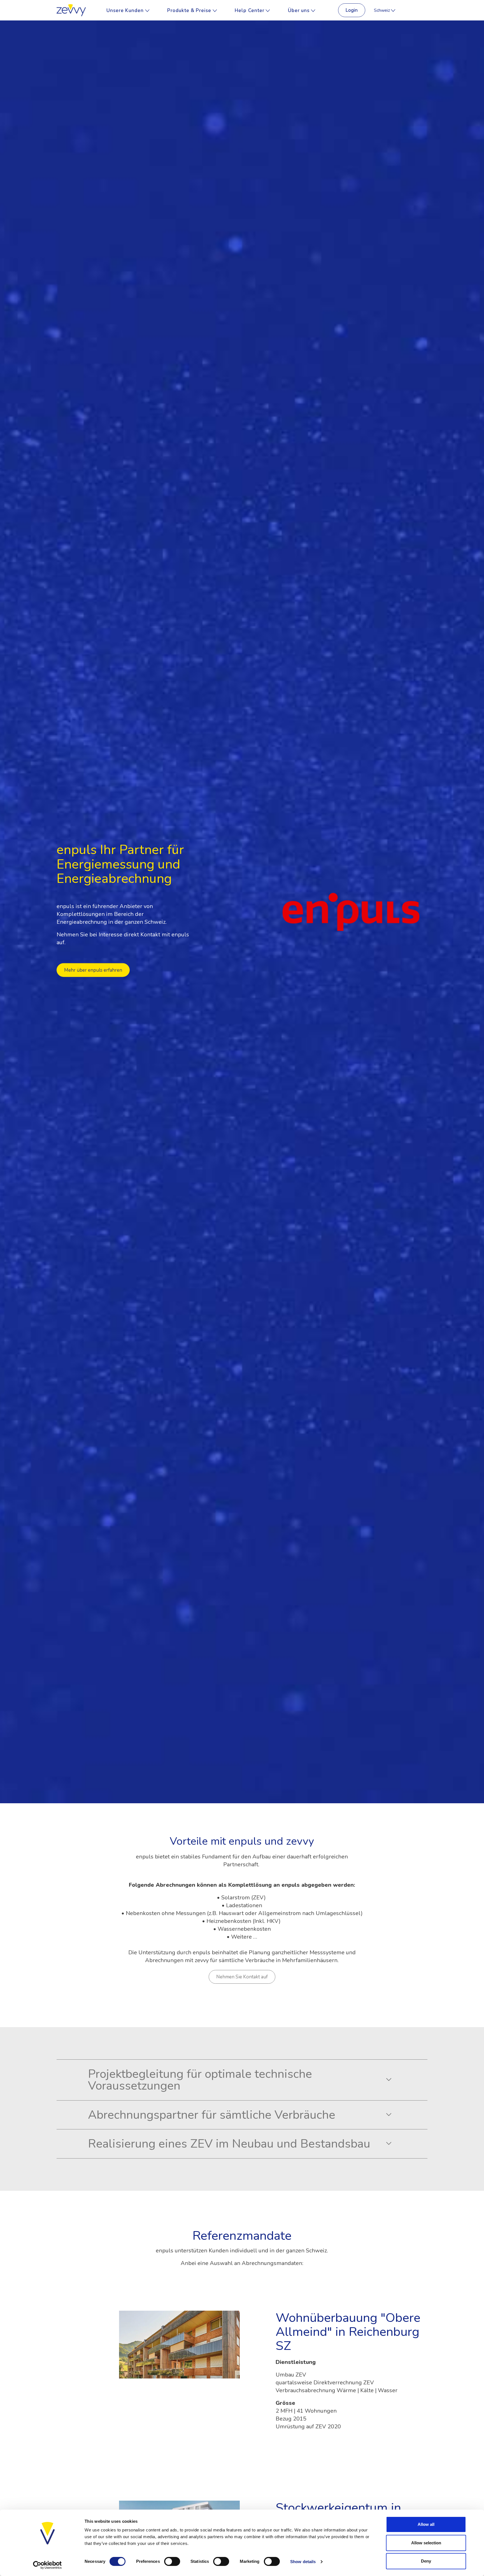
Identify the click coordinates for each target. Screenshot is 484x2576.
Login (352, 10)
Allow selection (426, 2543)
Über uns (299, 10)
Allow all (426, 2524)
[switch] (172, 2561)
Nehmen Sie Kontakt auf (242, 1977)
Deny (426, 2561)
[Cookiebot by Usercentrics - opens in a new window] (47, 2565)
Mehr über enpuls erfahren (93, 970)
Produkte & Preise (190, 10)
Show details (303, 2562)
